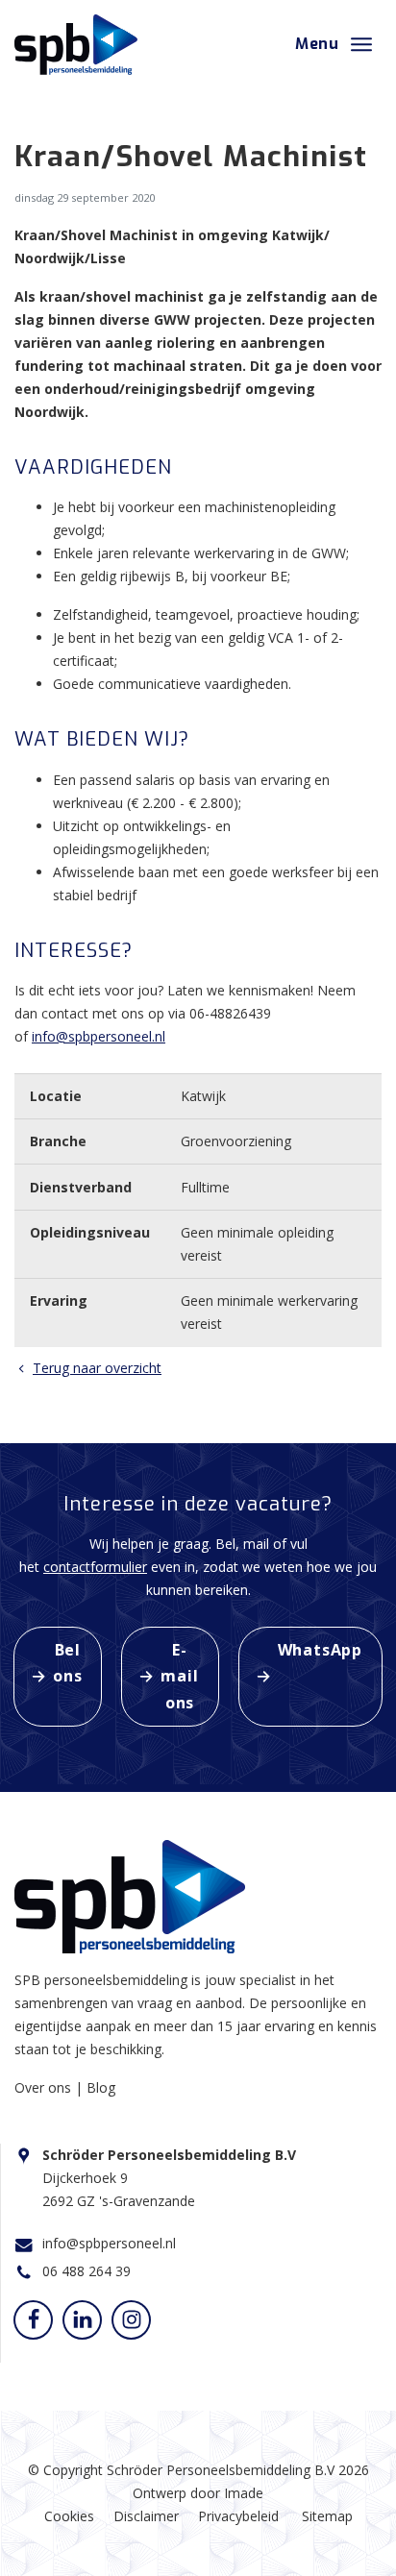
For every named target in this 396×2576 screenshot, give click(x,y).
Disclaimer (146, 2516)
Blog (101, 2087)
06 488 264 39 (87, 2271)
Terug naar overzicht (97, 1368)
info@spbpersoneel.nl (99, 1036)
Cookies (69, 2516)
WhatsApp (320, 1650)
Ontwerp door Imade (198, 2493)
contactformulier (95, 1567)
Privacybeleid (238, 2516)
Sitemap (327, 2516)
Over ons (45, 2087)
